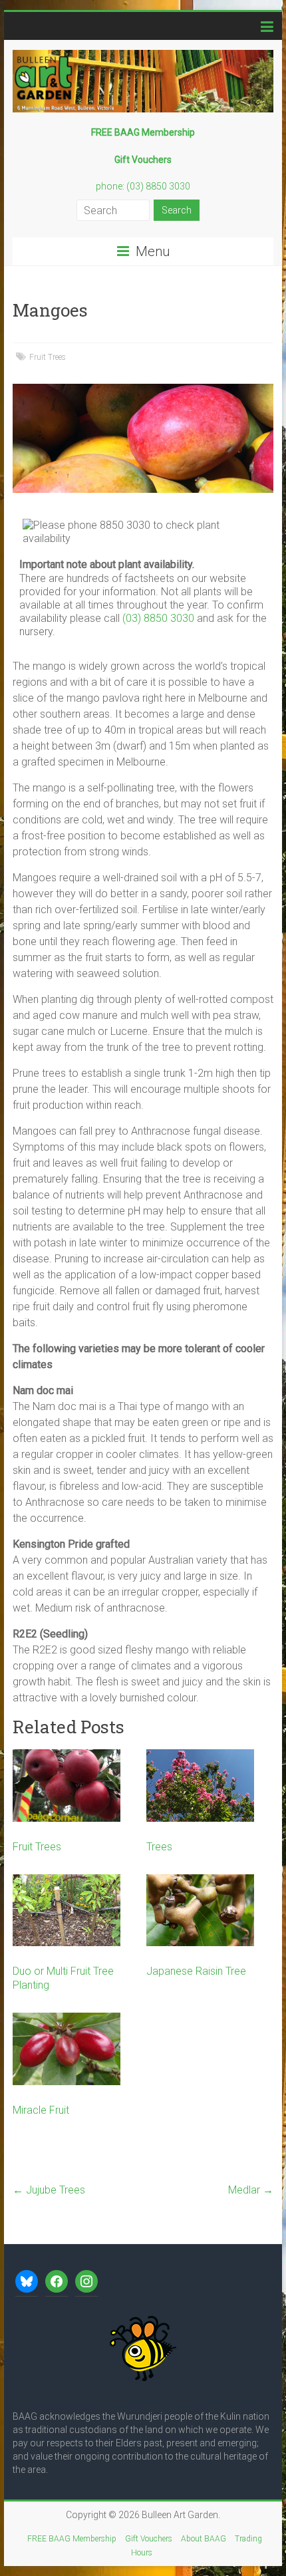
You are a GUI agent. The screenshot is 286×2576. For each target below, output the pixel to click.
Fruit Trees (48, 357)
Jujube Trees (49, 2190)
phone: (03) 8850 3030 (143, 186)
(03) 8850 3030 (158, 618)
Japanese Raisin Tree (196, 1971)
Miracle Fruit (41, 2110)
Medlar (251, 2190)
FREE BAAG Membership (72, 2539)
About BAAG (204, 2539)
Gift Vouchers (149, 2539)
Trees (159, 1847)
